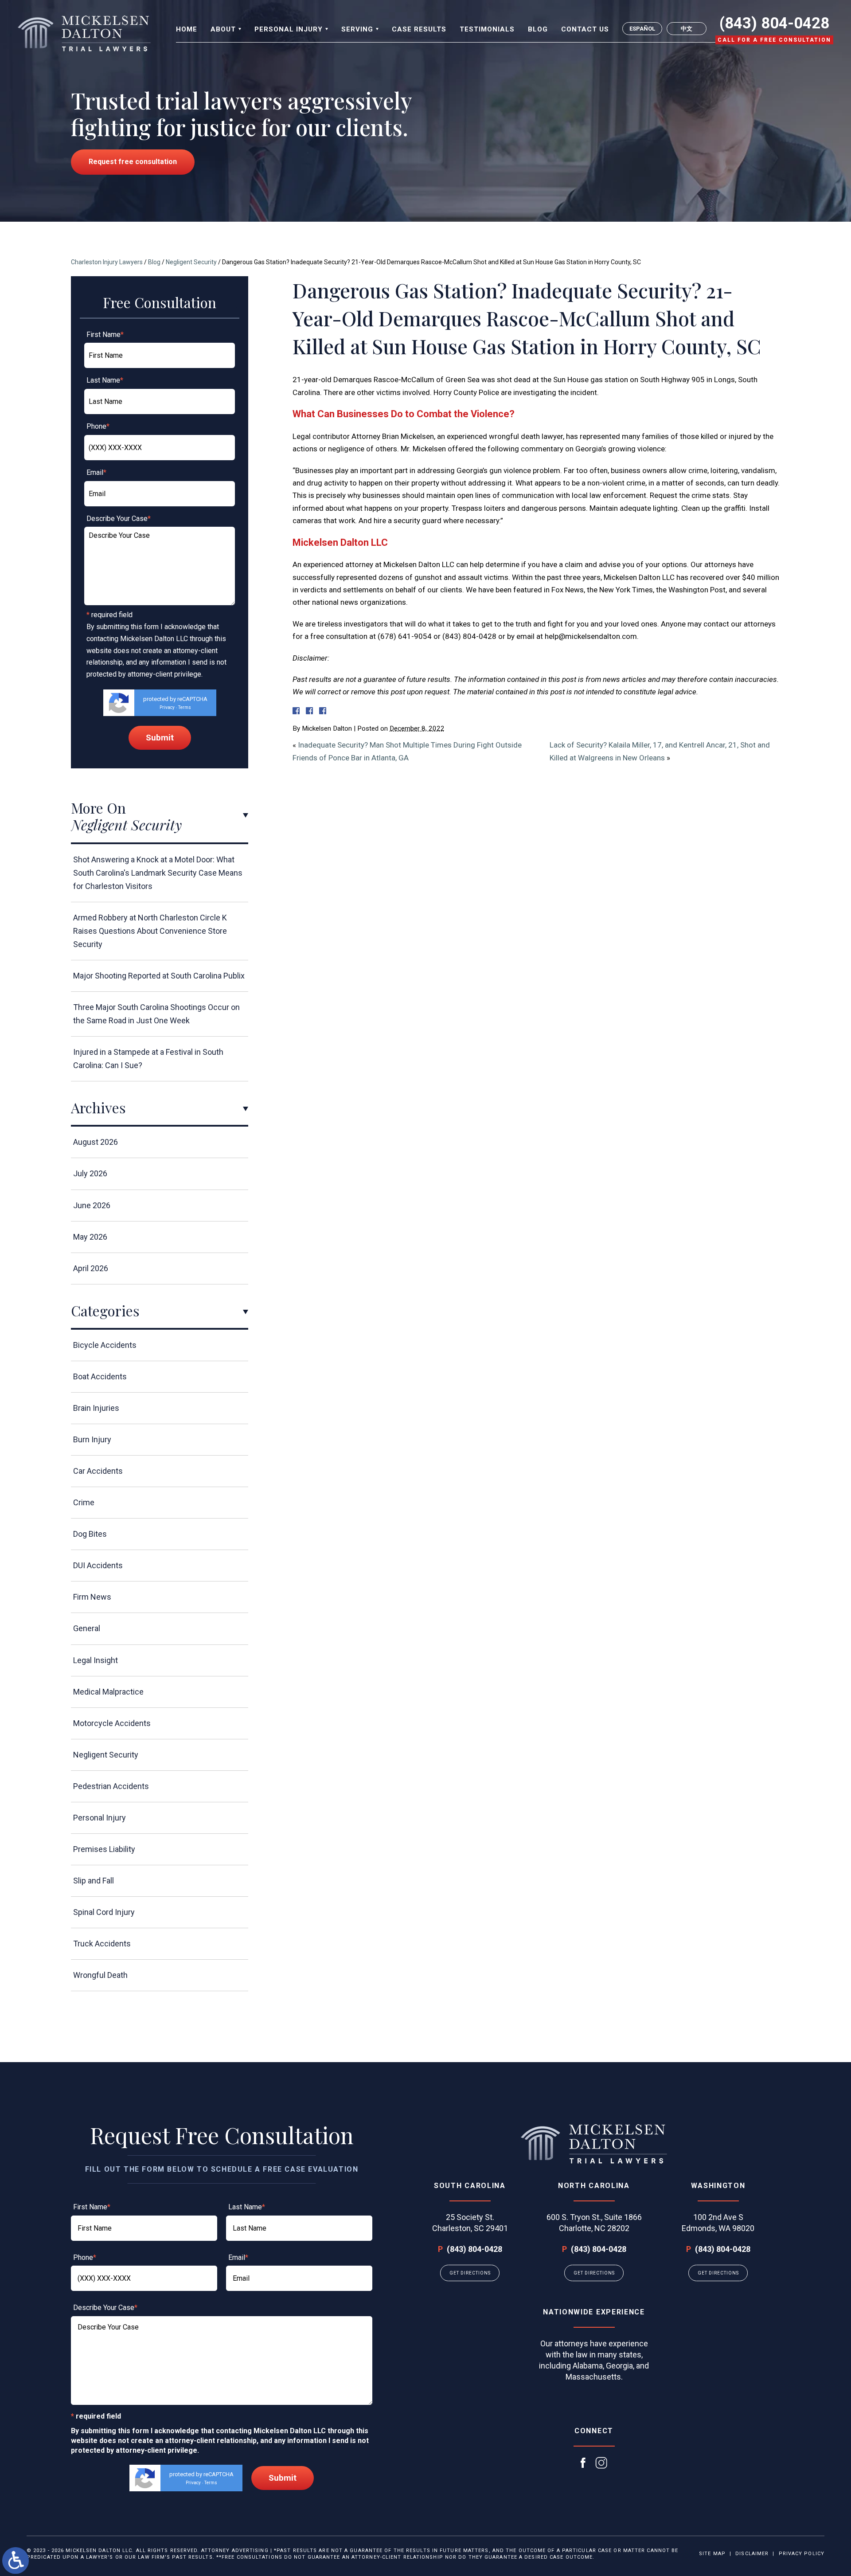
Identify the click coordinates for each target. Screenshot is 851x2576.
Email (96, 472)
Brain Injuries (96, 1408)
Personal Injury (100, 1818)
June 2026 (92, 1205)
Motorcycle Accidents (112, 1723)
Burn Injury (92, 1439)
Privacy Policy (802, 2554)
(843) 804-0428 (774, 23)
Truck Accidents (102, 1944)
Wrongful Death (100, 1975)
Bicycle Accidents (105, 1345)
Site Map (712, 2554)
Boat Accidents (100, 1376)
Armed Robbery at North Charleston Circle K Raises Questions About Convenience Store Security (150, 931)
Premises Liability (104, 1849)
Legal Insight (96, 1660)
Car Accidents (98, 1471)
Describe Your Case (119, 519)
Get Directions (470, 2273)
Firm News (92, 1597)
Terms (185, 707)
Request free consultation (133, 162)
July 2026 (90, 1173)
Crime (84, 1502)
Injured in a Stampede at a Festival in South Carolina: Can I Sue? (148, 1059)
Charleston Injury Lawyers (107, 262)
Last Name (105, 380)
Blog (154, 262)
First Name (105, 335)
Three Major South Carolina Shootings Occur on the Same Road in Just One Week (156, 1014)
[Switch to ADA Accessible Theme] (16, 2560)
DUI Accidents (98, 1565)
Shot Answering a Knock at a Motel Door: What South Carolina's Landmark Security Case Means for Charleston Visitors (158, 873)
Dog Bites (90, 1534)
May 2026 (90, 1237)
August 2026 (96, 1142)
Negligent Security (191, 262)
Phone (98, 426)
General (87, 1628)
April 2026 (91, 1268)
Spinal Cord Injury (104, 1912)
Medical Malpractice (108, 1692)
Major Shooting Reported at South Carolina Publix (159, 976)
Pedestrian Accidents (111, 1786)
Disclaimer (752, 2554)
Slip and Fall (94, 1881)
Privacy (167, 707)
